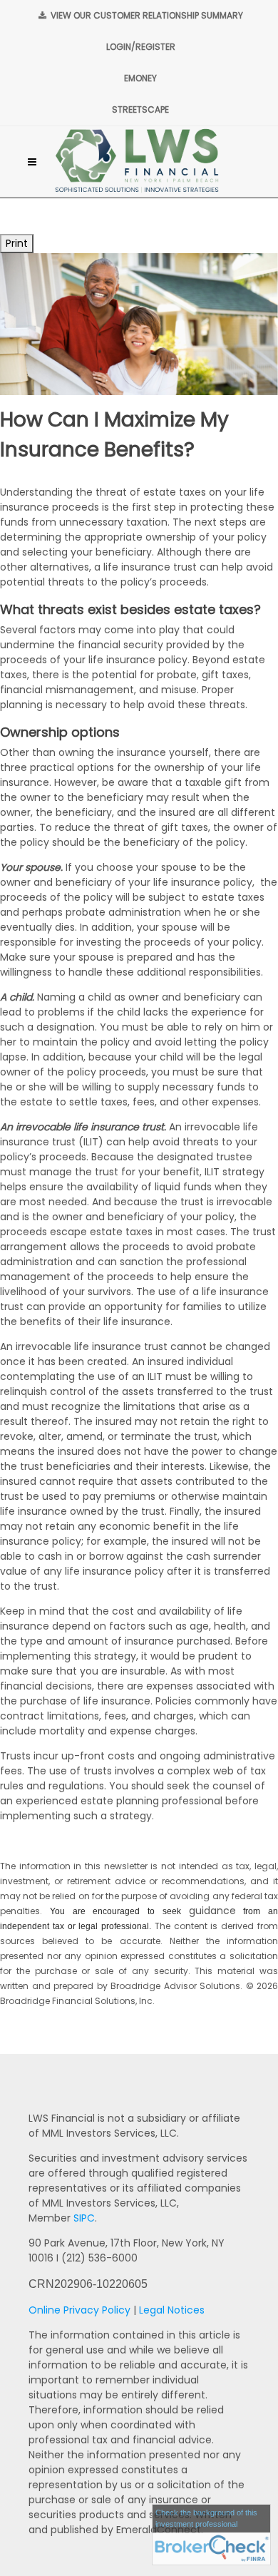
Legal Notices (172, 2310)
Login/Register (141, 47)
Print (17, 243)
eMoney (140, 78)
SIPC (84, 2218)
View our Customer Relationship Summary (146, 15)
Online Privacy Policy (79, 2310)
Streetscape (140, 109)
